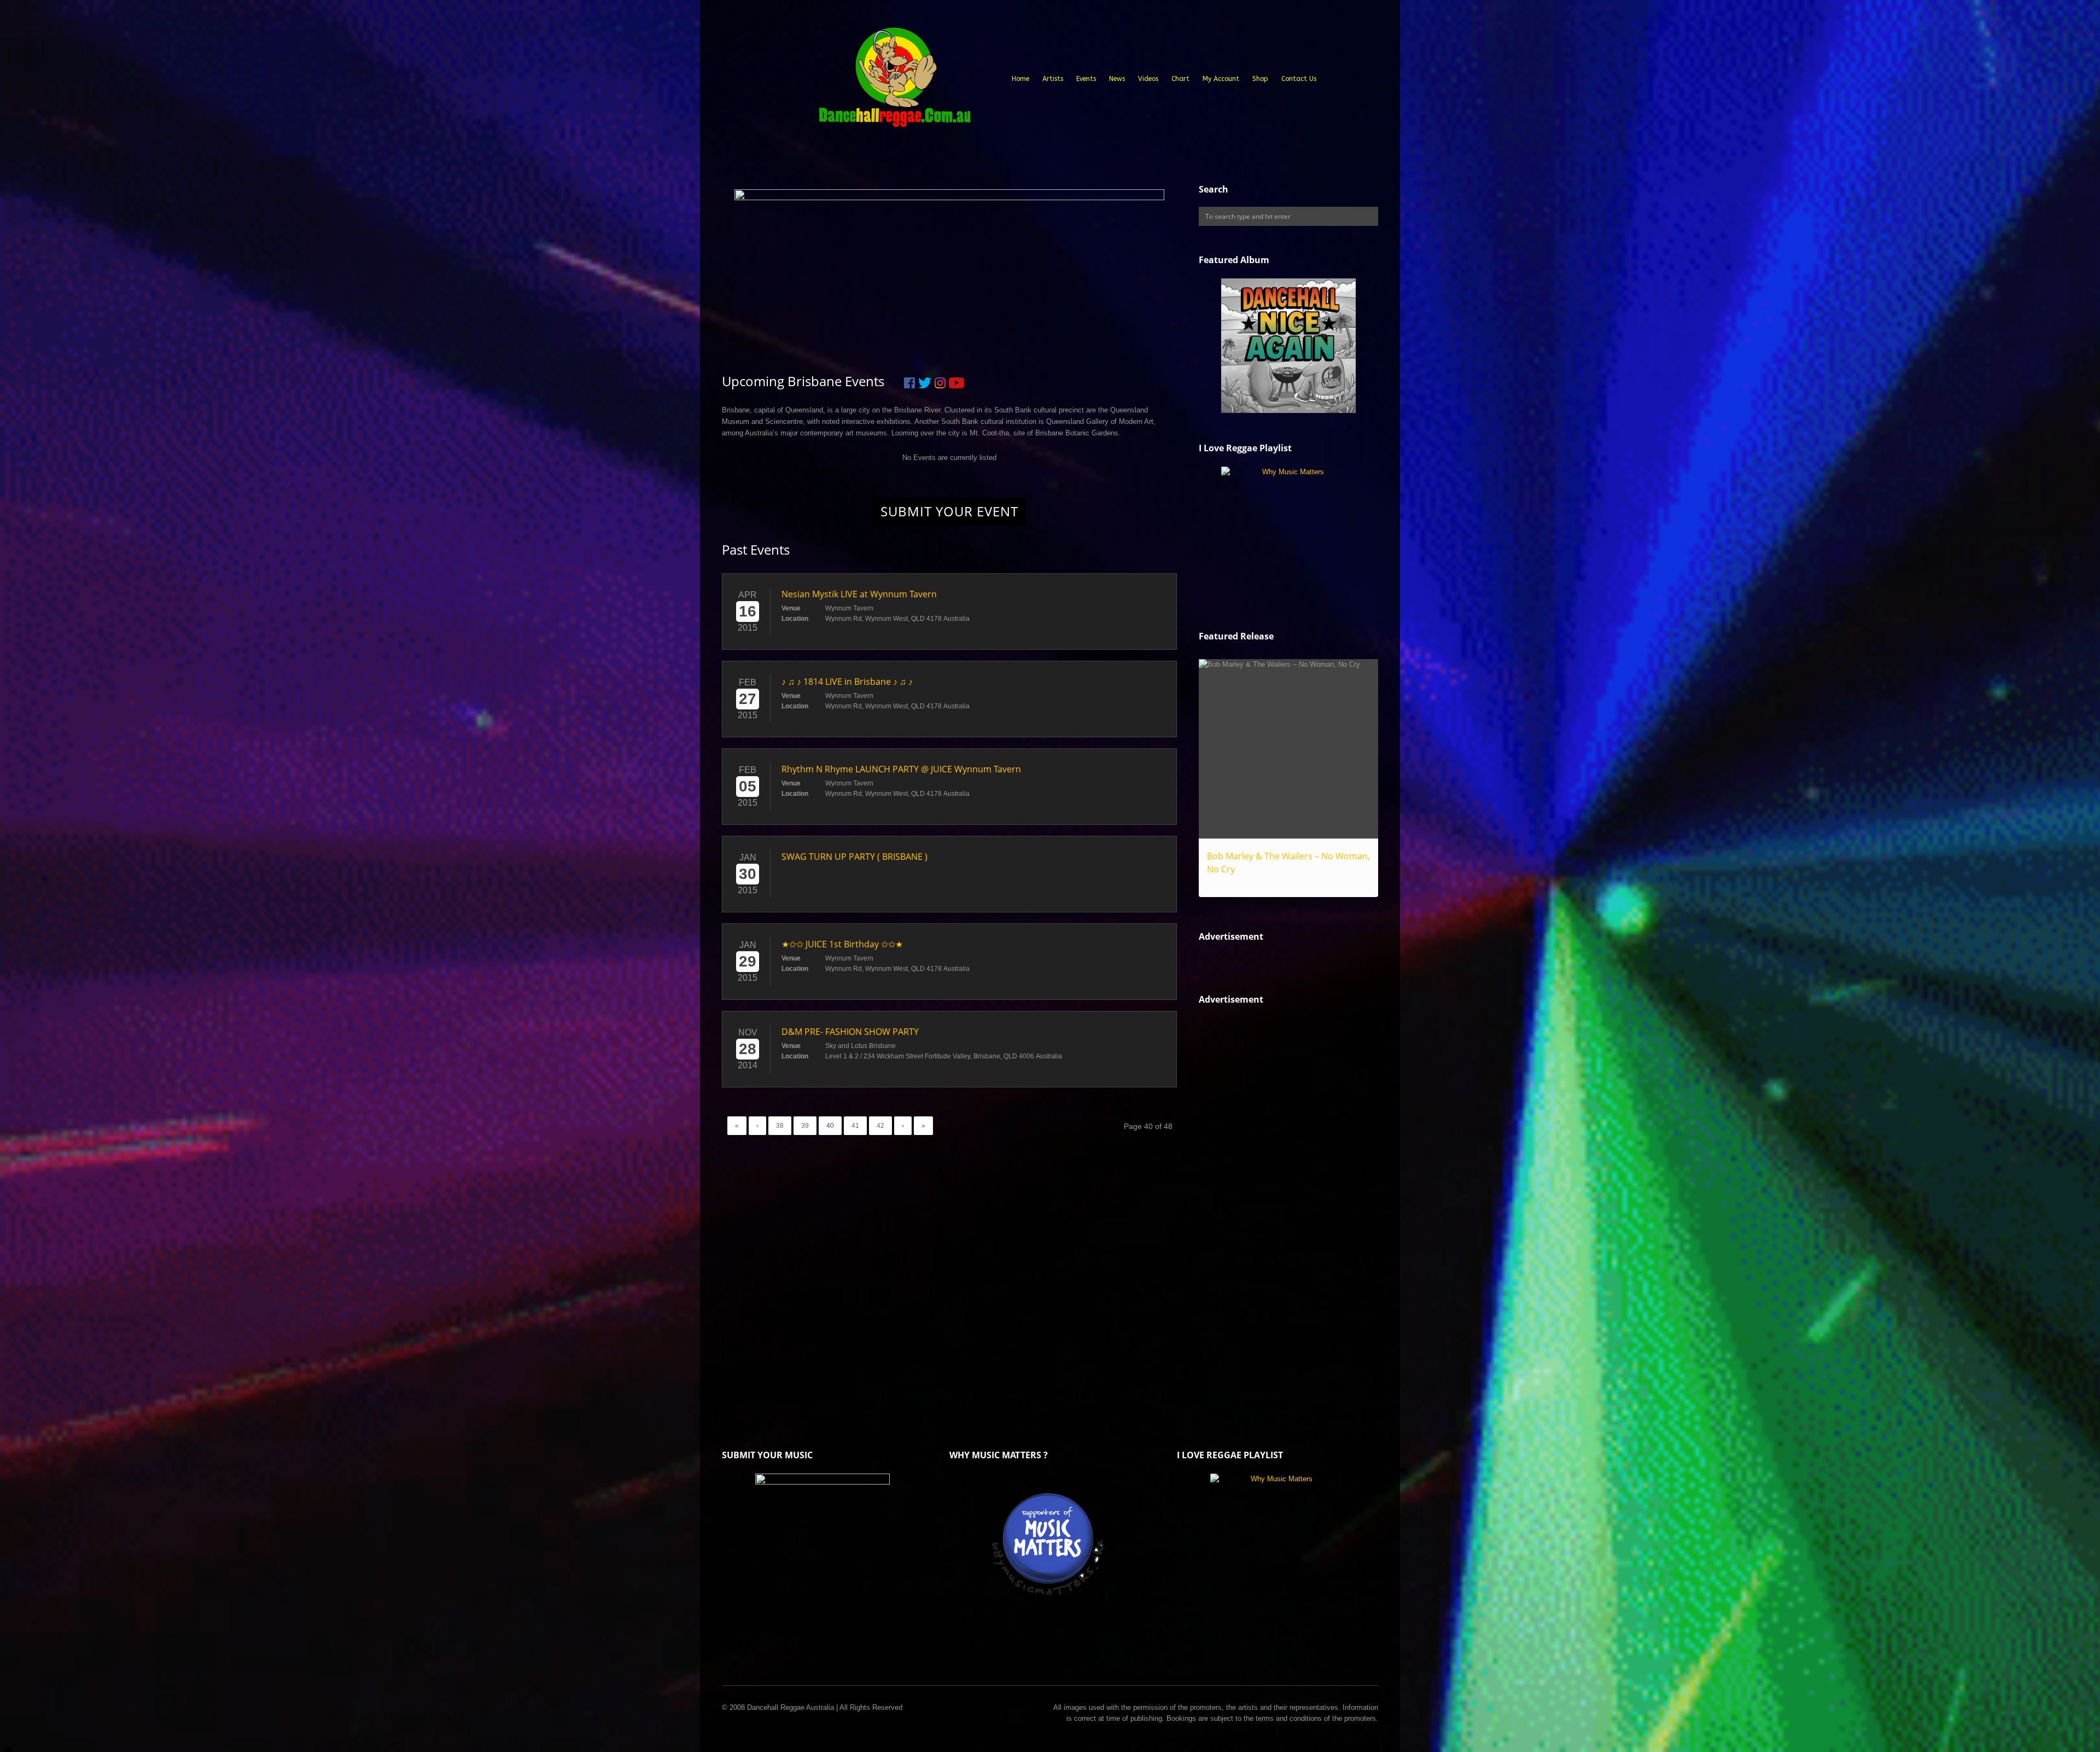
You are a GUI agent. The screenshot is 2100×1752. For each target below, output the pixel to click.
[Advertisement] (1281, 1204)
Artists (1053, 79)
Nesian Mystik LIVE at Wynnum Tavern (859, 594)
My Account (1221, 79)
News (1117, 79)
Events (1086, 79)
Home (1020, 79)
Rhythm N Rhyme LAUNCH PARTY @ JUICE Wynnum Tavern (901, 769)
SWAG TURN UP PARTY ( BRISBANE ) (854, 857)
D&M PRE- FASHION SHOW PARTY (850, 1032)
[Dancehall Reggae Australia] (894, 82)
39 (805, 1126)
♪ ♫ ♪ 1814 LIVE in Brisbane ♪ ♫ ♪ (847, 682)
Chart (1180, 79)
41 (855, 1126)
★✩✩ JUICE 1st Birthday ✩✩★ (842, 944)
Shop (1260, 79)
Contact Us (1299, 79)
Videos (1148, 79)
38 (780, 1126)
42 (880, 1126)
